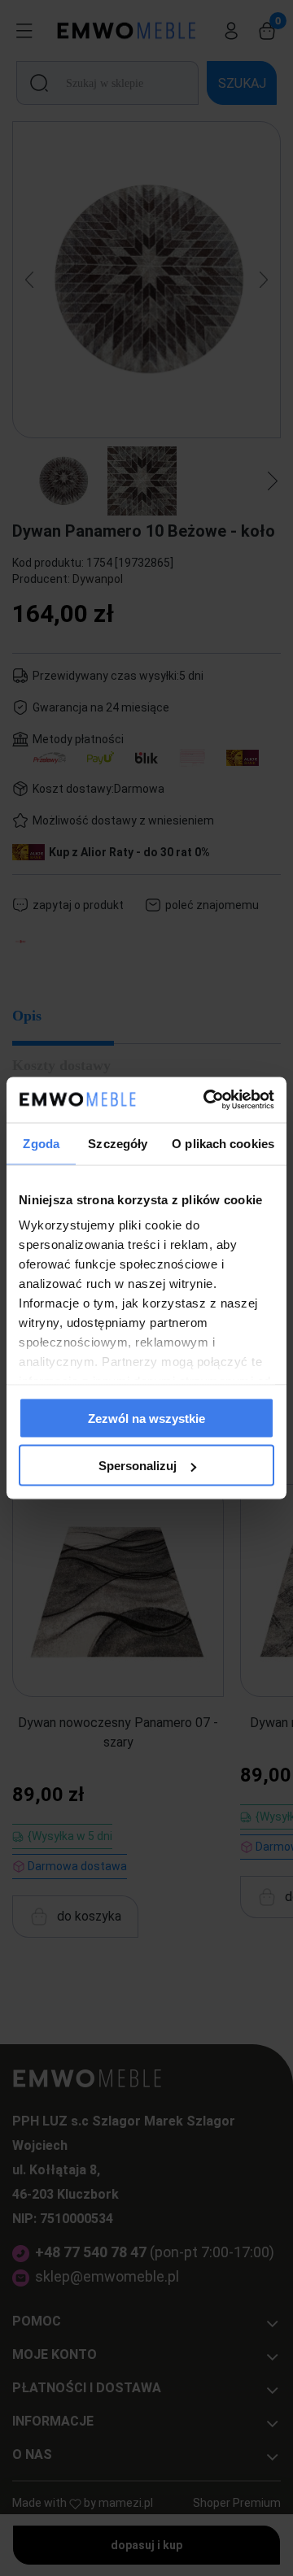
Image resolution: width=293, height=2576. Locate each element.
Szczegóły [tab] (118, 1143)
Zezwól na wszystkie (146, 1418)
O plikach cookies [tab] (223, 1143)
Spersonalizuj (138, 1466)
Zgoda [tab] (41, 1143)
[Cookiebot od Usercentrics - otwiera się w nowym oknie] (207, 1100)
